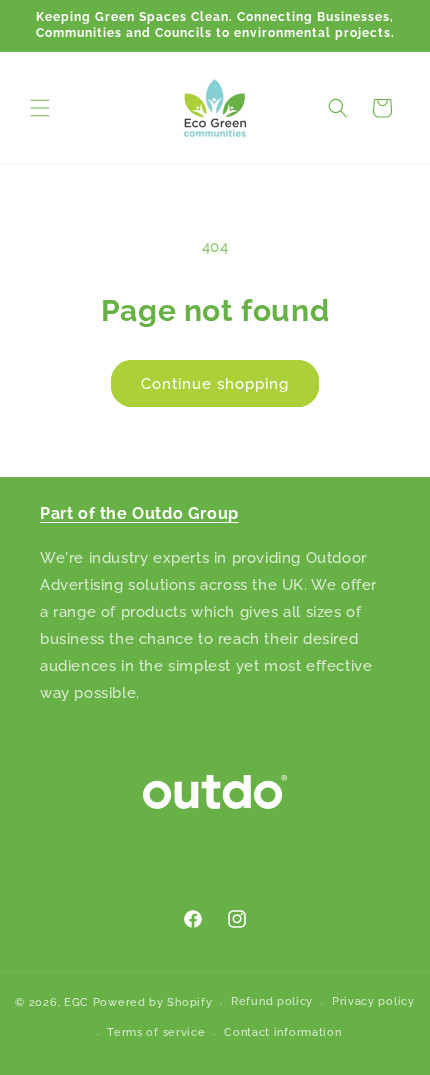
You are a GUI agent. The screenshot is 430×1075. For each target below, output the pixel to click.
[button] (40, 108)
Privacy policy (373, 1001)
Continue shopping (215, 384)
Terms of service (156, 1032)
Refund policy (272, 1001)
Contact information (282, 1032)
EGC (76, 1002)
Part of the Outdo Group (139, 513)
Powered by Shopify (153, 1002)
